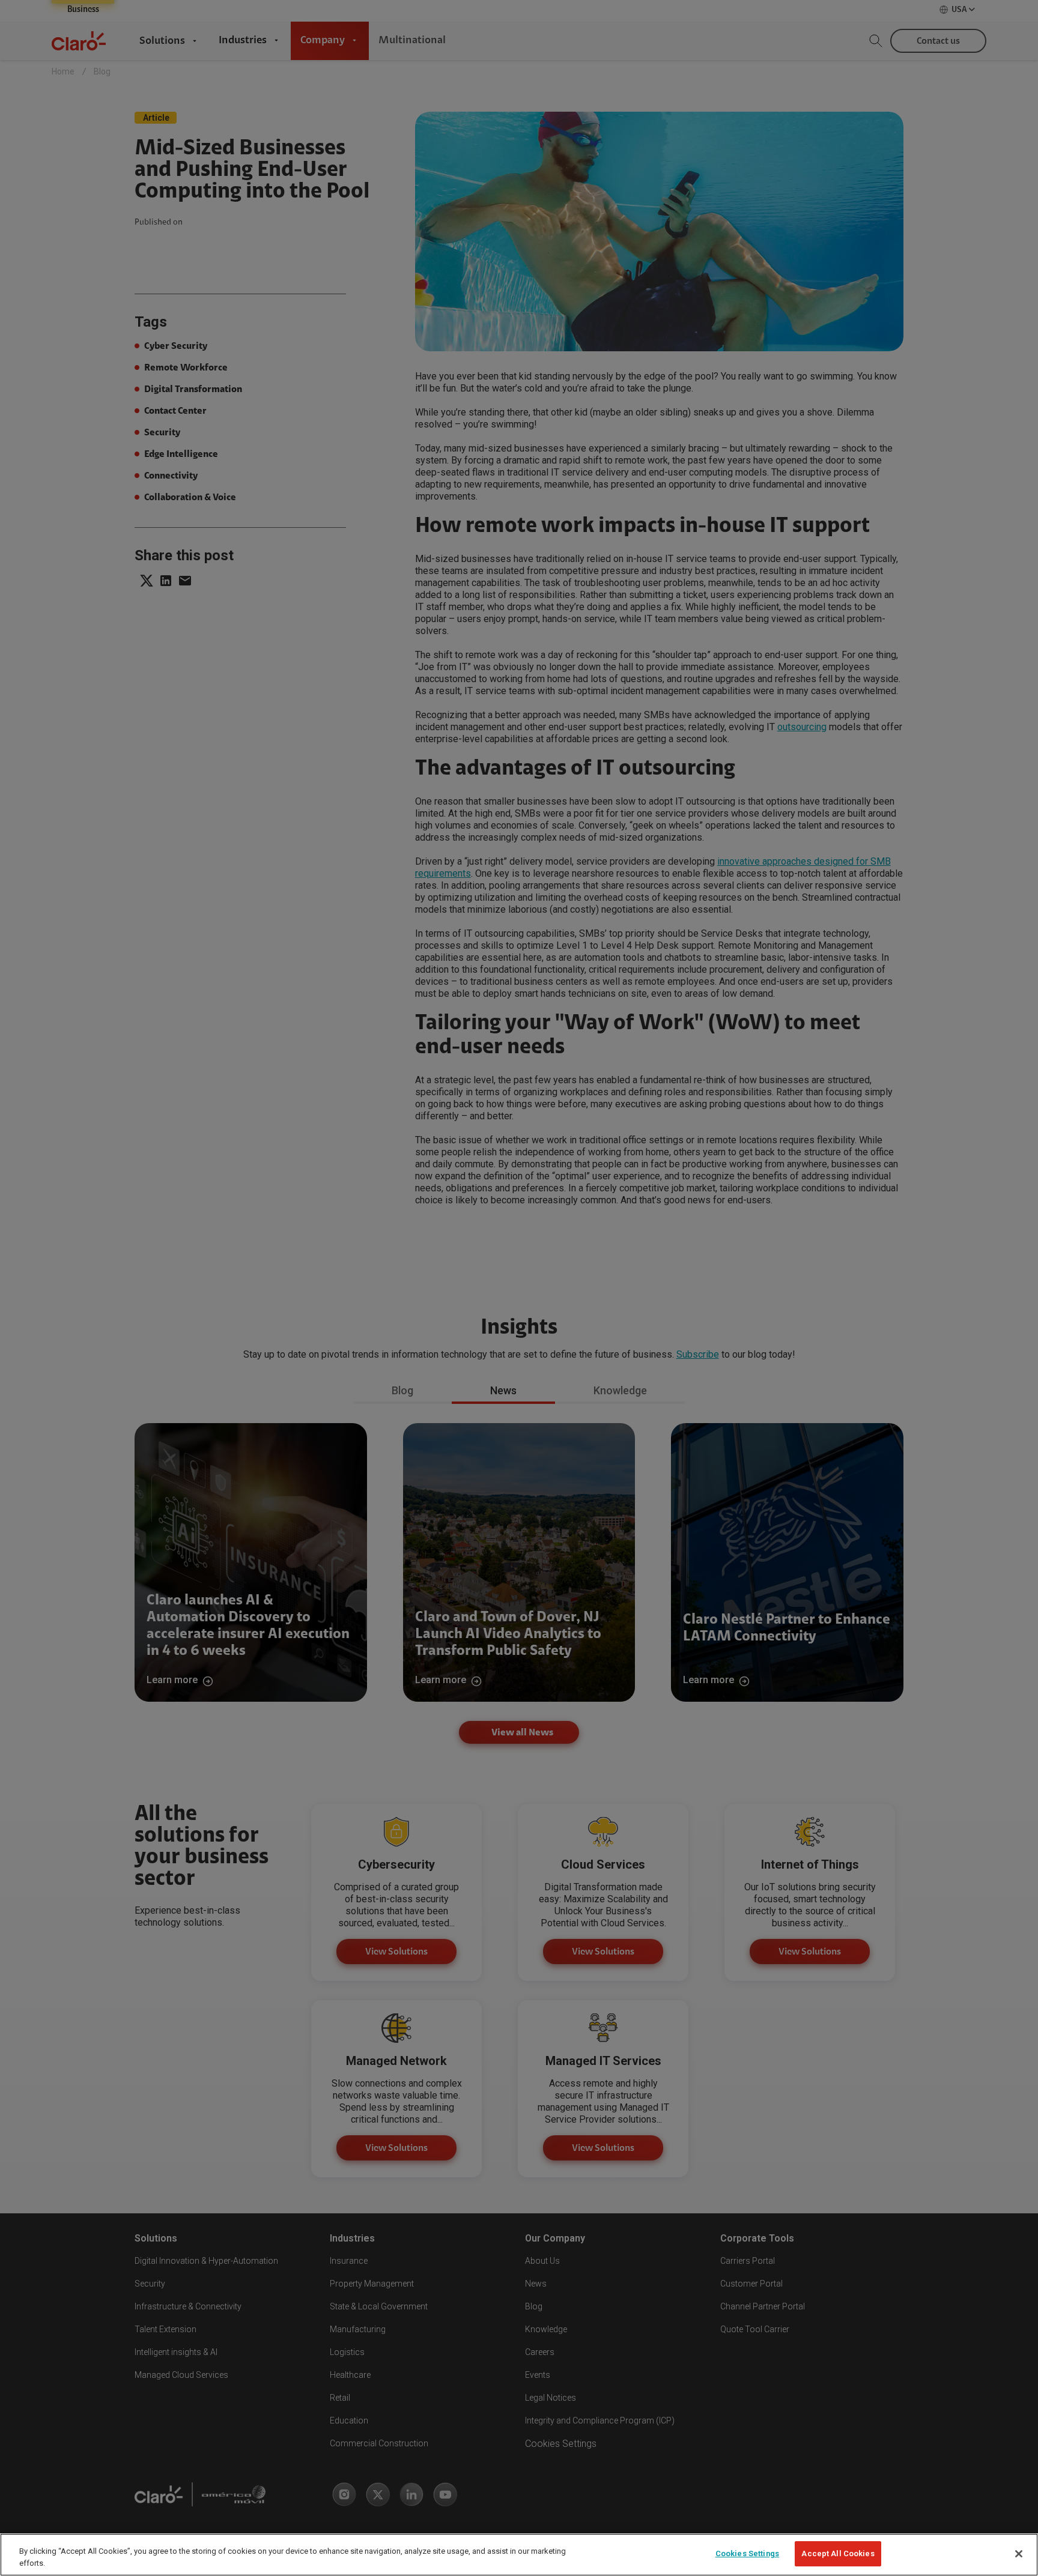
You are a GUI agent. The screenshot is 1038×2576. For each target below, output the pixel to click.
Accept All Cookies (838, 2553)
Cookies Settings (747, 2553)
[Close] (1019, 2554)
